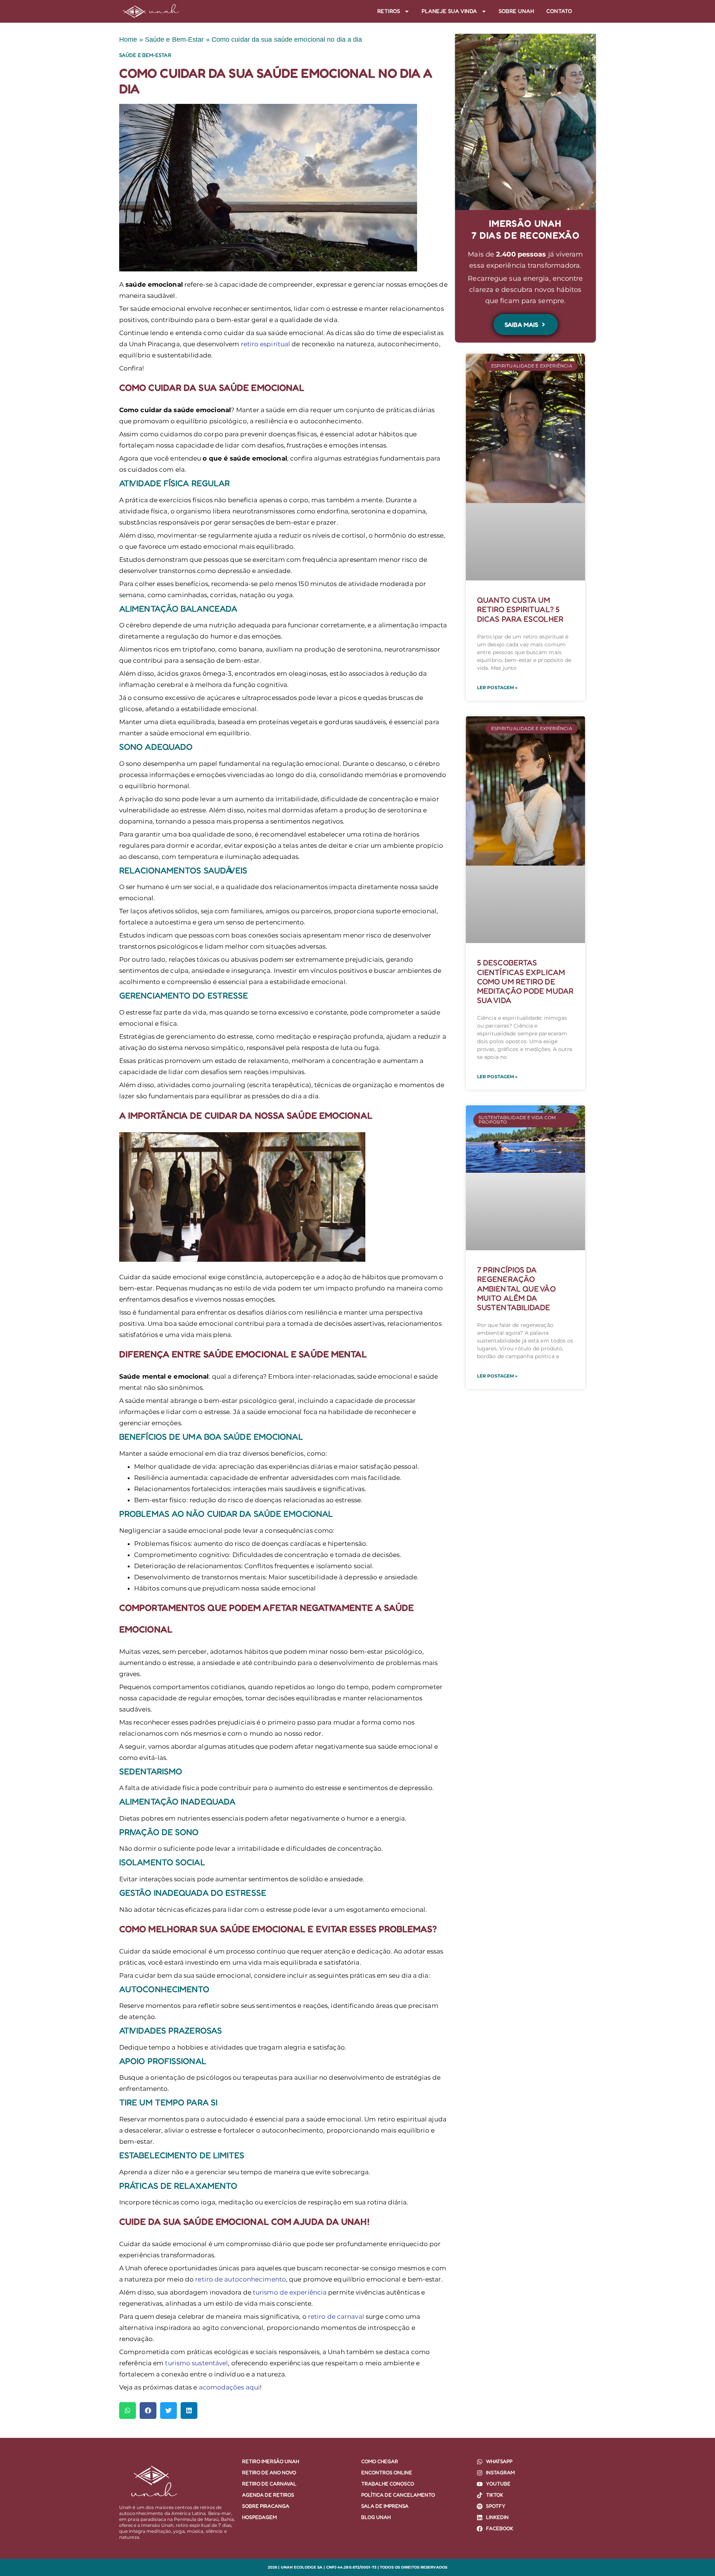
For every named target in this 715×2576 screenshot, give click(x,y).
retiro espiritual (266, 344)
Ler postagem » (497, 687)
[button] (128, 2411)
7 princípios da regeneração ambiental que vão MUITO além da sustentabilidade (516, 1289)
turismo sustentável (196, 2363)
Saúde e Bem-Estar (174, 39)
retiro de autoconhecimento (241, 2279)
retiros (389, 11)
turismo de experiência (290, 2292)
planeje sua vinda (449, 11)
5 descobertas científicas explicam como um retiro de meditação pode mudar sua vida (525, 981)
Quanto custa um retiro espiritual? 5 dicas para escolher (520, 609)
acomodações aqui (230, 2387)
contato (559, 11)
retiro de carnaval (336, 2317)
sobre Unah (517, 11)
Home (128, 39)
